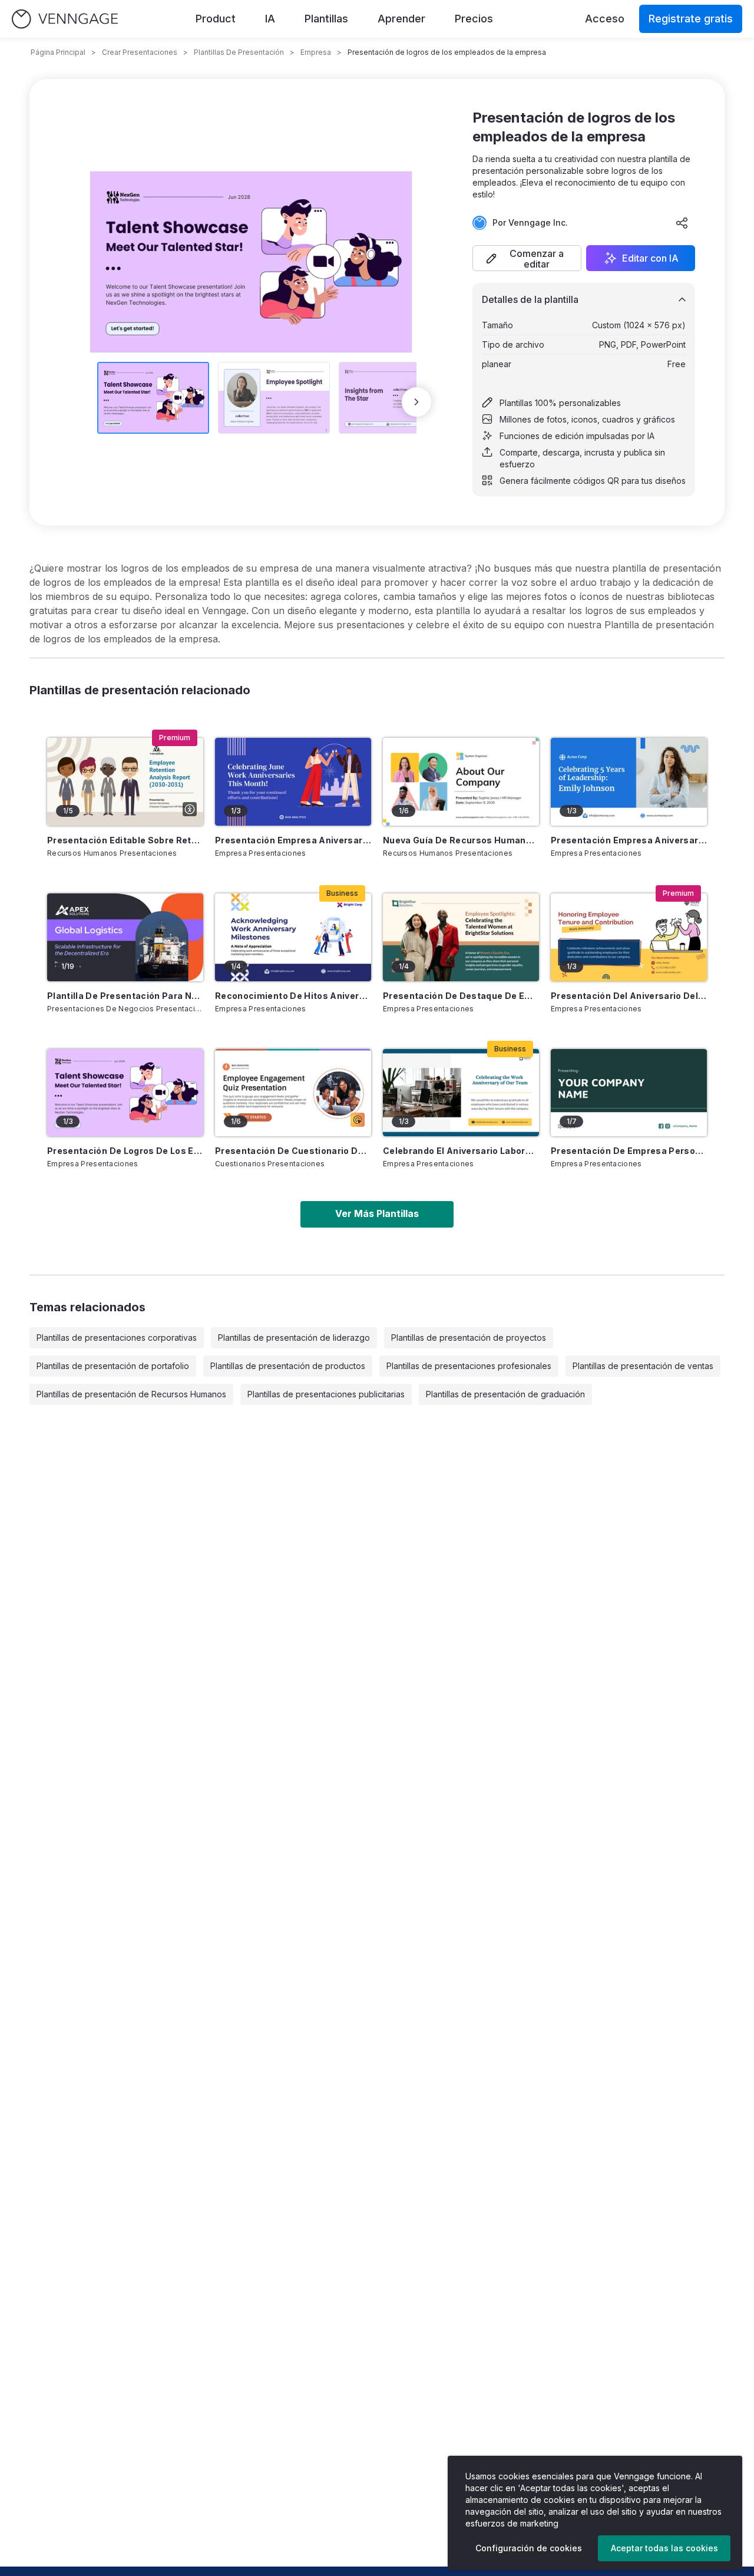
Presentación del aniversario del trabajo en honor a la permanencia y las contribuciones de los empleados (629, 996)
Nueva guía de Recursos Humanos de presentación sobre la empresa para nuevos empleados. (461, 840)
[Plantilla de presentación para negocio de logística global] (125, 937)
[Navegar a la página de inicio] (65, 19)
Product (216, 19)
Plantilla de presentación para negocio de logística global (125, 996)
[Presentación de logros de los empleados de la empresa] (125, 1093)
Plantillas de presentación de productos (288, 1366)
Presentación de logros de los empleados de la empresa (125, 1151)
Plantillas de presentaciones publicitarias (326, 1394)
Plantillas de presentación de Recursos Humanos (131, 1394)
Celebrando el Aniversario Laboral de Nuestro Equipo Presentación (461, 1151)
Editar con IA (650, 258)
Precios (474, 19)
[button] (527, 258)
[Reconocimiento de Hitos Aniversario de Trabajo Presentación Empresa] (293, 937)
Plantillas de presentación (239, 52)
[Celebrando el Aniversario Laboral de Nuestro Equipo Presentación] (461, 1093)
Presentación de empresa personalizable (629, 1151)
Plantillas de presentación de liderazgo (294, 1338)
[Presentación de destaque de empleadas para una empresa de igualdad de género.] (461, 937)
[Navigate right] (416, 402)
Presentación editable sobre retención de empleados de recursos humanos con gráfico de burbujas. (125, 840)
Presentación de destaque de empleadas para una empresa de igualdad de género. (461, 996)
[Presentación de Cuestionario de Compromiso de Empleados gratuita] (293, 1093)
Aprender (401, 19)
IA (270, 19)
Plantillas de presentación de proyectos (469, 1338)
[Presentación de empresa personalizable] (629, 1093)
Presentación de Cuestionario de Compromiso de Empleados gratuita (293, 1151)
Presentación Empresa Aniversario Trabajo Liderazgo (629, 840)
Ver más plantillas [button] (377, 1213)
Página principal (58, 52)
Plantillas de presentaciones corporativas (117, 1338)
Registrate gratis (691, 19)
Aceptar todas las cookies (664, 2548)
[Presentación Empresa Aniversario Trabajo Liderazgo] (629, 782)
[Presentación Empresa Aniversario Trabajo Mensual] (293, 782)
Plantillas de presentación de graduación (505, 1394)
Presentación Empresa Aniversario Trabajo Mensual (293, 840)
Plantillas (326, 19)
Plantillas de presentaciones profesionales (469, 1366)
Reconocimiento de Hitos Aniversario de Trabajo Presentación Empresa (293, 996)
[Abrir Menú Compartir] (682, 223)
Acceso (605, 19)
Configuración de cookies (529, 2548)
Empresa (316, 52)
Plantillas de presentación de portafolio (113, 1366)
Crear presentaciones (140, 52)
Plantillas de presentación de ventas (643, 1366)
